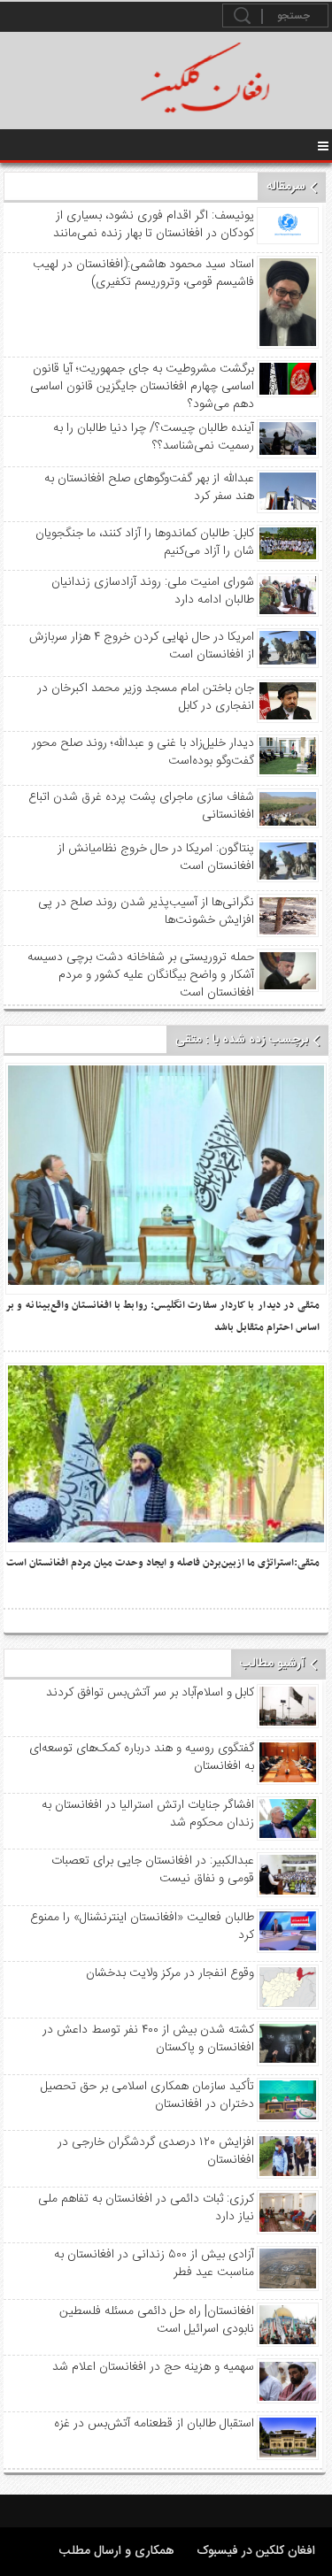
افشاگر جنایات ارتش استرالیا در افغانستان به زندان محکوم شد (147, 1814)
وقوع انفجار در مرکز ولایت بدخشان (170, 1973)
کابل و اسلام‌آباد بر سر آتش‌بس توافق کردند (150, 1693)
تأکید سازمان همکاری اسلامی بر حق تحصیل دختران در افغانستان (147, 2095)
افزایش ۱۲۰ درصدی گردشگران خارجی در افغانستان (155, 2151)
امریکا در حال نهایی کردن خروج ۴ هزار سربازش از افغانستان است (141, 646)
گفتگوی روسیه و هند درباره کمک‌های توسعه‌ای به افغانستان (141, 1757)
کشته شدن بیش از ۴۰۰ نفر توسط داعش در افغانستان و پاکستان (148, 2039)
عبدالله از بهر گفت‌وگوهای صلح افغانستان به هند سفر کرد (149, 488)
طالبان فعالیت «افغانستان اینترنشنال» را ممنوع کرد (142, 1926)
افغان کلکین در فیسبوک (256, 2551)
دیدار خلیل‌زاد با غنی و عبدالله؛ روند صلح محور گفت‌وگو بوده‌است (143, 752)
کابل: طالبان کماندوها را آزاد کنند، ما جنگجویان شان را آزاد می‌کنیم (144, 542)
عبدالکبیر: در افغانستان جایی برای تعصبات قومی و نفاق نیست (152, 1870)
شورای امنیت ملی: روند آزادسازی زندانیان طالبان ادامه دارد (152, 591)
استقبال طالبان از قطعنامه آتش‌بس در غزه (154, 2424)
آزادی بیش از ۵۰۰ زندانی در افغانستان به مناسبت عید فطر (154, 2264)
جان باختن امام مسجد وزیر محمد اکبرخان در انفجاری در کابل (145, 697)
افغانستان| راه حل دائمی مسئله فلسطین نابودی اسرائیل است (156, 2320)
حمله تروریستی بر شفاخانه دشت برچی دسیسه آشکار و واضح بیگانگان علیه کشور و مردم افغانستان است (140, 975)
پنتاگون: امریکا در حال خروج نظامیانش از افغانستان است (155, 857)
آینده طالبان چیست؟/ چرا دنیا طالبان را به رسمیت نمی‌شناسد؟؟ (153, 437)
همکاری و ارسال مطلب (117, 2551)
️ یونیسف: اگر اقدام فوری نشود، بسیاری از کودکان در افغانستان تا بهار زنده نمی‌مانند (153, 225)
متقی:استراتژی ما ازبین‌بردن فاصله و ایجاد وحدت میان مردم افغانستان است (163, 1563)
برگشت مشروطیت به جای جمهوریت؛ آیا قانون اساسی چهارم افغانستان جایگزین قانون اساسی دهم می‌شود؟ (142, 387)
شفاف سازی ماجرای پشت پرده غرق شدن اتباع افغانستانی (141, 806)
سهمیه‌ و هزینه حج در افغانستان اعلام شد (153, 2367)
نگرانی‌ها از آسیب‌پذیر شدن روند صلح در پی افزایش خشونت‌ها (146, 911)
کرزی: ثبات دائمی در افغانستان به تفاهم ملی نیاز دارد (146, 2208)
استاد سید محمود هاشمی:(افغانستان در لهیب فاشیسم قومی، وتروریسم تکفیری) (143, 273)
